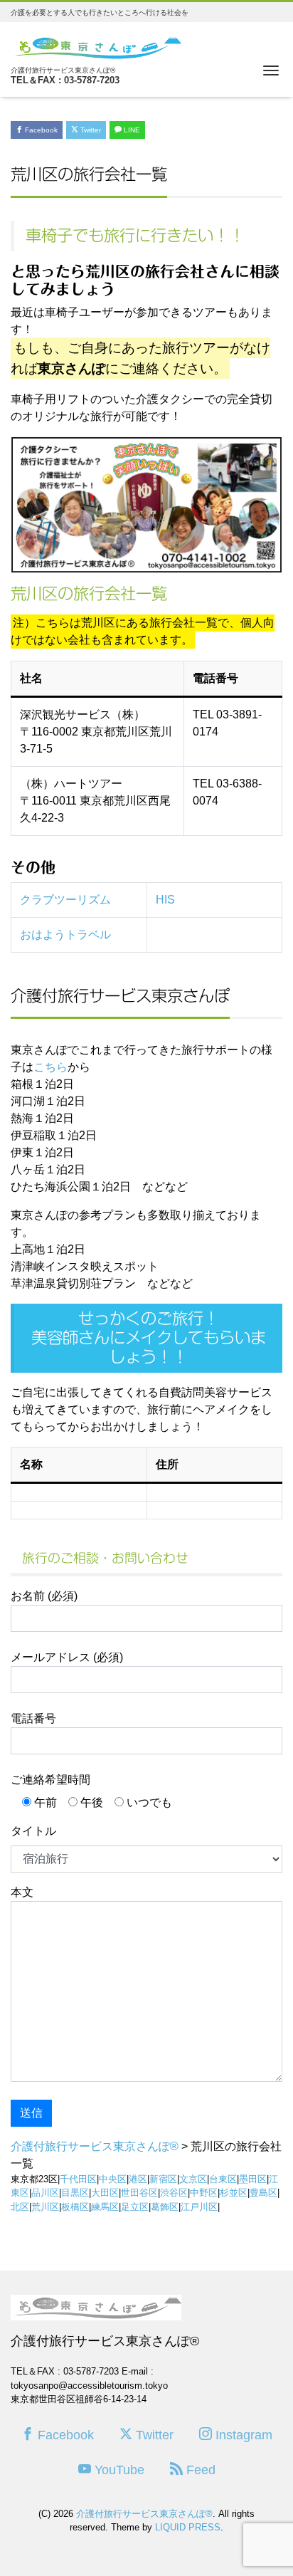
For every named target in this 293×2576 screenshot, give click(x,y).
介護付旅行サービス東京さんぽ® (144, 2514)
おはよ (37, 934)
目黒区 (75, 2193)
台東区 (223, 2179)
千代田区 (78, 2179)
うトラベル (82, 934)
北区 (20, 2207)
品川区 (45, 2193)
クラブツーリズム (65, 900)
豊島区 (263, 2193)
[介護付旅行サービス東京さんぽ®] (96, 46)
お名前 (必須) (44, 1596)
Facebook (40, 130)
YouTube (118, 2470)
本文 (22, 1892)
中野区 (204, 2193)
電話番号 (33, 1718)
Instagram (242, 2435)
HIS (165, 900)
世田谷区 (139, 2193)
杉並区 (234, 2193)
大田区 (105, 2193)
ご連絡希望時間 (50, 1780)
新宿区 (163, 2179)
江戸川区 (199, 2207)
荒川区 (45, 2207)
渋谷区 (174, 2193)
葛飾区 (165, 2207)
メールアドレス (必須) (67, 1657)
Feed (199, 2470)
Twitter (90, 130)
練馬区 (105, 2207)
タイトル (33, 1831)
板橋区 (75, 2207)
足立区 (135, 2207)
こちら (50, 1067)
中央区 (113, 2179)
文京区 (193, 2179)
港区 (138, 2179)
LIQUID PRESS (188, 2527)
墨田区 (253, 2179)
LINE (131, 130)
